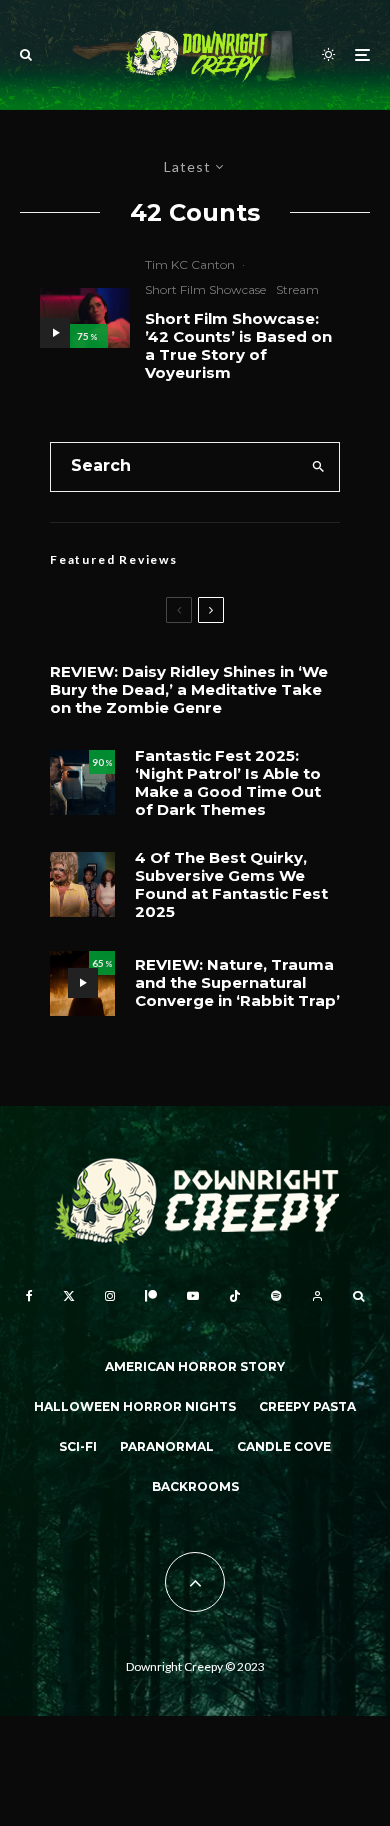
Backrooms (195, 1486)
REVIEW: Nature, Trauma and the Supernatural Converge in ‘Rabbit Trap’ (237, 983)
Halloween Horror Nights (135, 1406)
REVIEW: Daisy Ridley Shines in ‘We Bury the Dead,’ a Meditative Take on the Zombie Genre (189, 690)
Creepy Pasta (307, 1406)
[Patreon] (151, 1296)
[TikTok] (235, 1296)
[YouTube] (193, 1296)
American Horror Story (195, 1366)
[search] (318, 467)
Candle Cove (284, 1446)
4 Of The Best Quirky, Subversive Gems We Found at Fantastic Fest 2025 (231, 885)
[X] (69, 1296)
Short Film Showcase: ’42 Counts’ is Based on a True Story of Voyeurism (238, 346)
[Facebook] (29, 1296)
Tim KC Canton (190, 264)
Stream (297, 289)
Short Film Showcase (205, 289)
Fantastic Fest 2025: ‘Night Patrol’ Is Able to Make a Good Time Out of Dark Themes (228, 783)
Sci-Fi (78, 1446)
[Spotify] (276, 1296)
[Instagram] (110, 1296)
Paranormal (167, 1446)
